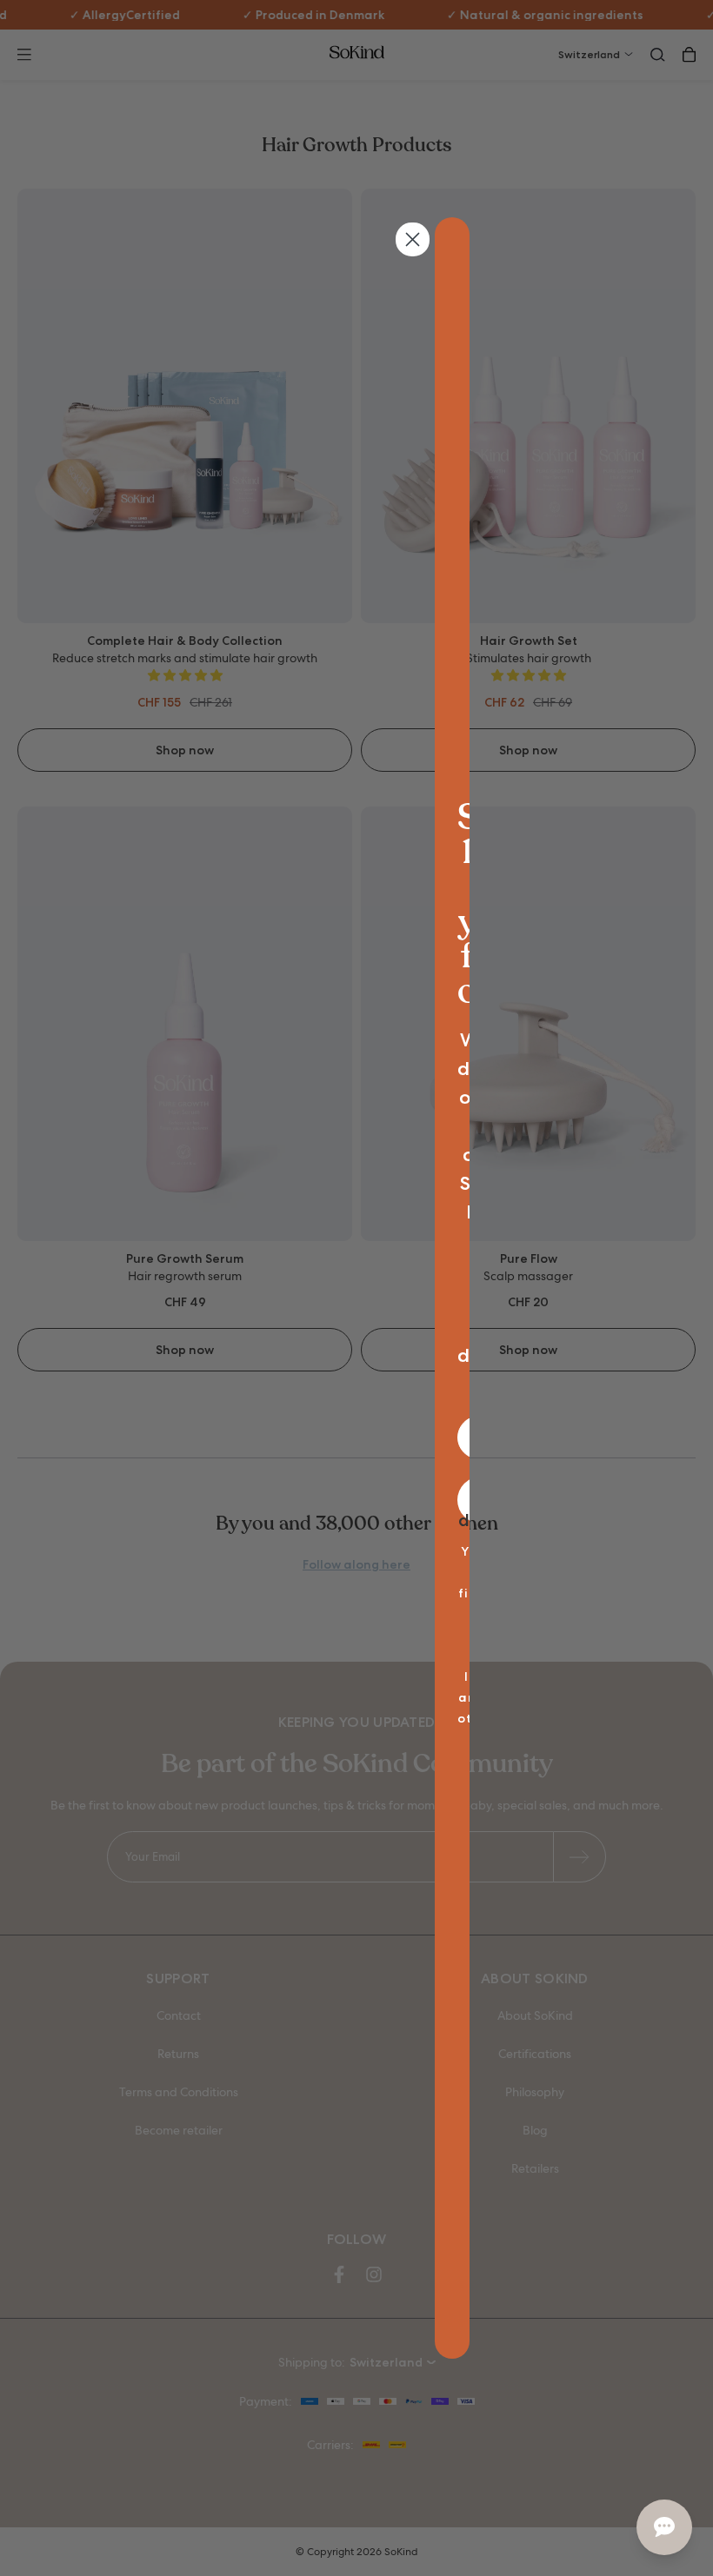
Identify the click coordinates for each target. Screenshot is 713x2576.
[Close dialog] (413, 239)
